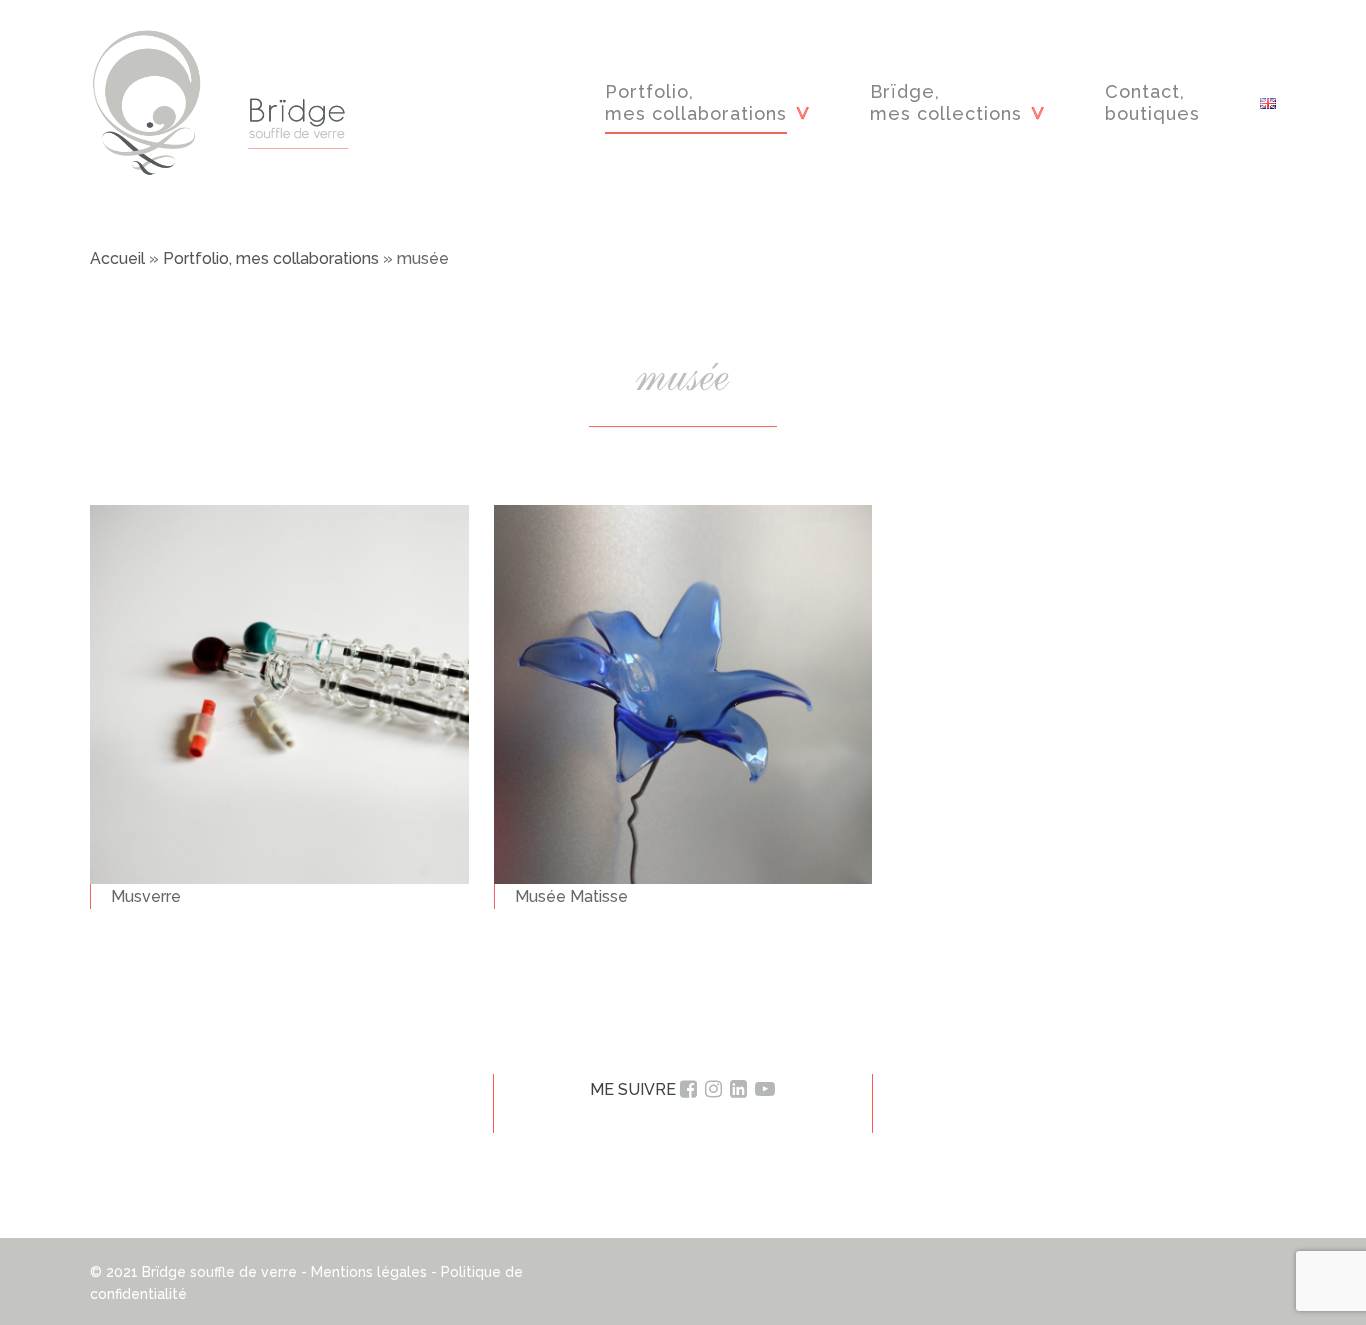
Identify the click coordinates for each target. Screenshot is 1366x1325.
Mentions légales (369, 1272)
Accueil (117, 258)
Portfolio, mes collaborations (271, 258)
